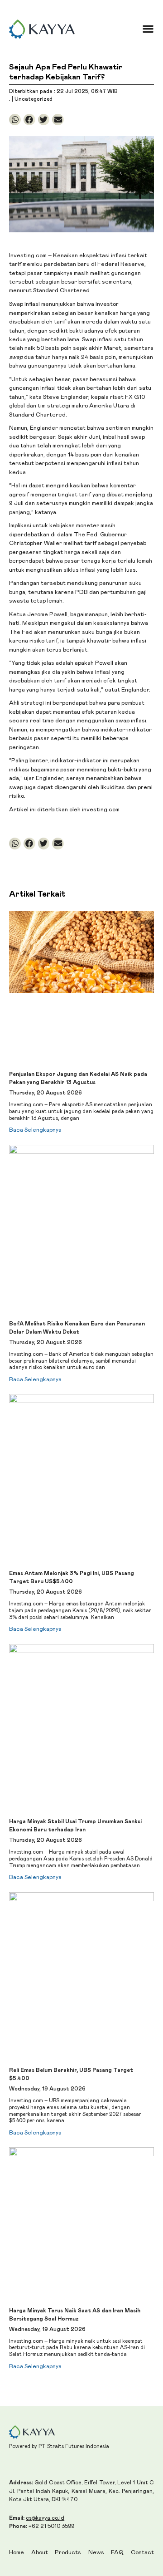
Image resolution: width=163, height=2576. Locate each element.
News (96, 2553)
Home (17, 2553)
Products (68, 2553)
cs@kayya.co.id (45, 2518)
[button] (148, 29)
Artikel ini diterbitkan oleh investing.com (64, 810)
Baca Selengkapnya (35, 1130)
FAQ (117, 2553)
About (40, 2553)
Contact (142, 2553)
